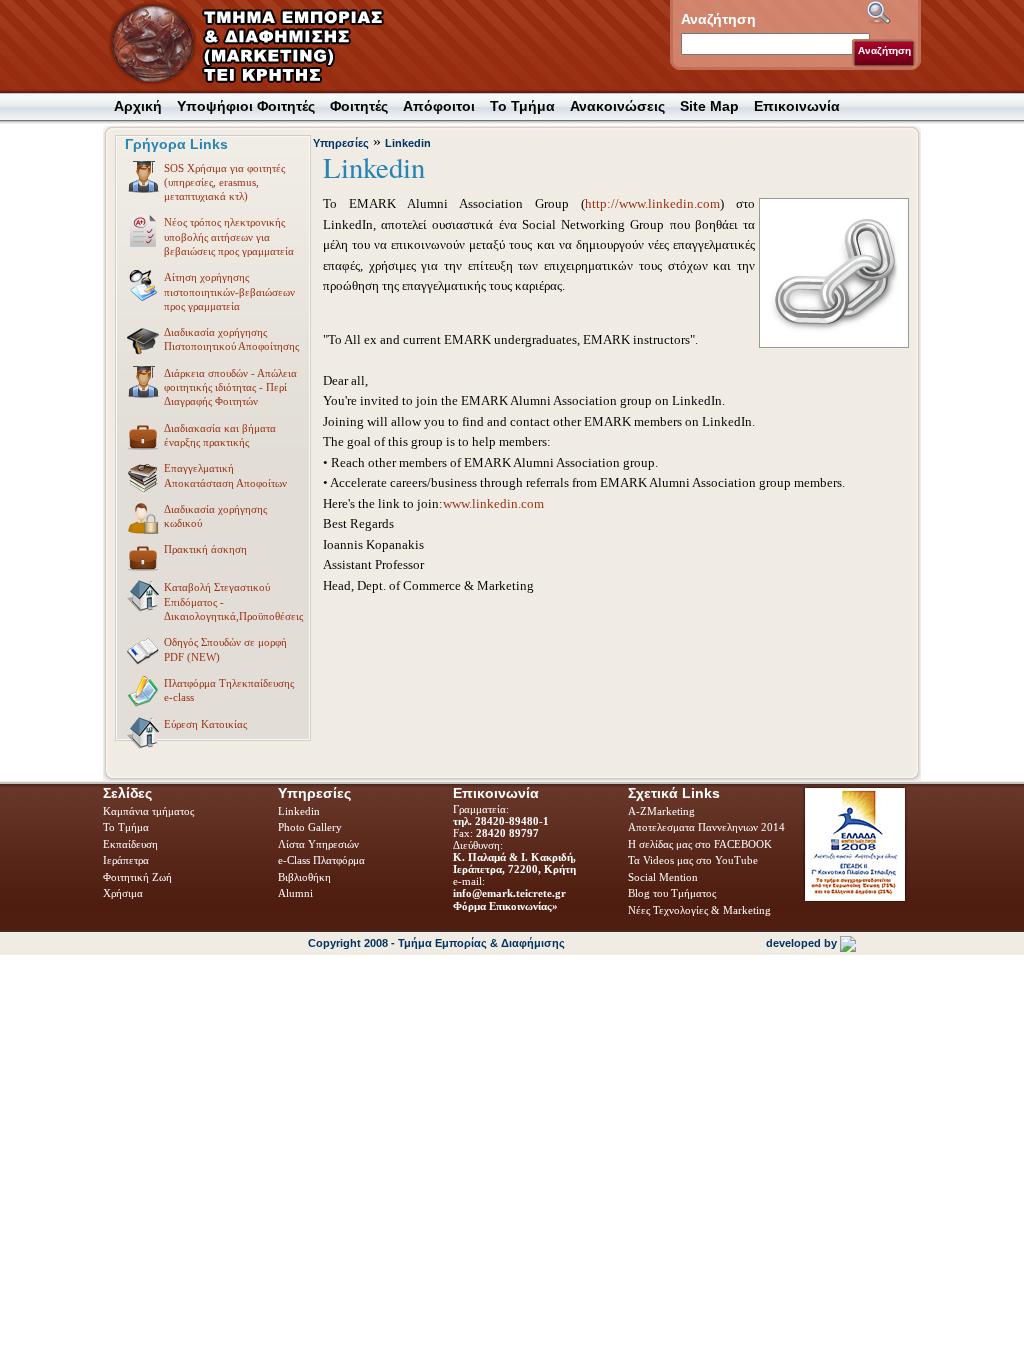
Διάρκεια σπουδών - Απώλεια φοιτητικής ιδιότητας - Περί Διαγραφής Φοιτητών (230, 387)
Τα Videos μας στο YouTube (693, 860)
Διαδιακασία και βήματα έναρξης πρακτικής (220, 435)
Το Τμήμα (127, 827)
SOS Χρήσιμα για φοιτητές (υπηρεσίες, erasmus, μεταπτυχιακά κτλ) (224, 182)
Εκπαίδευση (132, 844)
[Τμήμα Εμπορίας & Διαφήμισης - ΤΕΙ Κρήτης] (259, 45)
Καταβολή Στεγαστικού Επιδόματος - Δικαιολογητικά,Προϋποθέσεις (233, 601)
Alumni (297, 893)
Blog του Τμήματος (672, 893)
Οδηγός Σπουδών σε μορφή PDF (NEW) (225, 649)
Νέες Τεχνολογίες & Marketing (699, 910)
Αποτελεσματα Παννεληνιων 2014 (706, 827)
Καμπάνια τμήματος (148, 811)
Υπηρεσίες (341, 143)
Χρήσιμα (123, 893)
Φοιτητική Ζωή (139, 877)
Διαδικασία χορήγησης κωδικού (215, 516)
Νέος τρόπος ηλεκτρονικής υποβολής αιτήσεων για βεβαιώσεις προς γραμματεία (229, 236)
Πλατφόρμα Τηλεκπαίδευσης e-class (229, 690)
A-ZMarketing (661, 811)
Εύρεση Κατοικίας (205, 724)
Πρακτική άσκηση (205, 549)
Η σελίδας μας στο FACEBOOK (700, 844)
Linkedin (408, 143)
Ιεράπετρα (126, 860)
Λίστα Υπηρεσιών (320, 844)
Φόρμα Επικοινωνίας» (505, 906)
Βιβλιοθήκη (306, 877)
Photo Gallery (310, 827)
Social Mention (663, 877)
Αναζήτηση (884, 50)
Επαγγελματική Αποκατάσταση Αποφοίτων (225, 475)
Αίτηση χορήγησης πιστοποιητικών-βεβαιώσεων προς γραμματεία (229, 291)
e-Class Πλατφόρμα (321, 860)
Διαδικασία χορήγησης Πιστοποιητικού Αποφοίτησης (231, 339)
